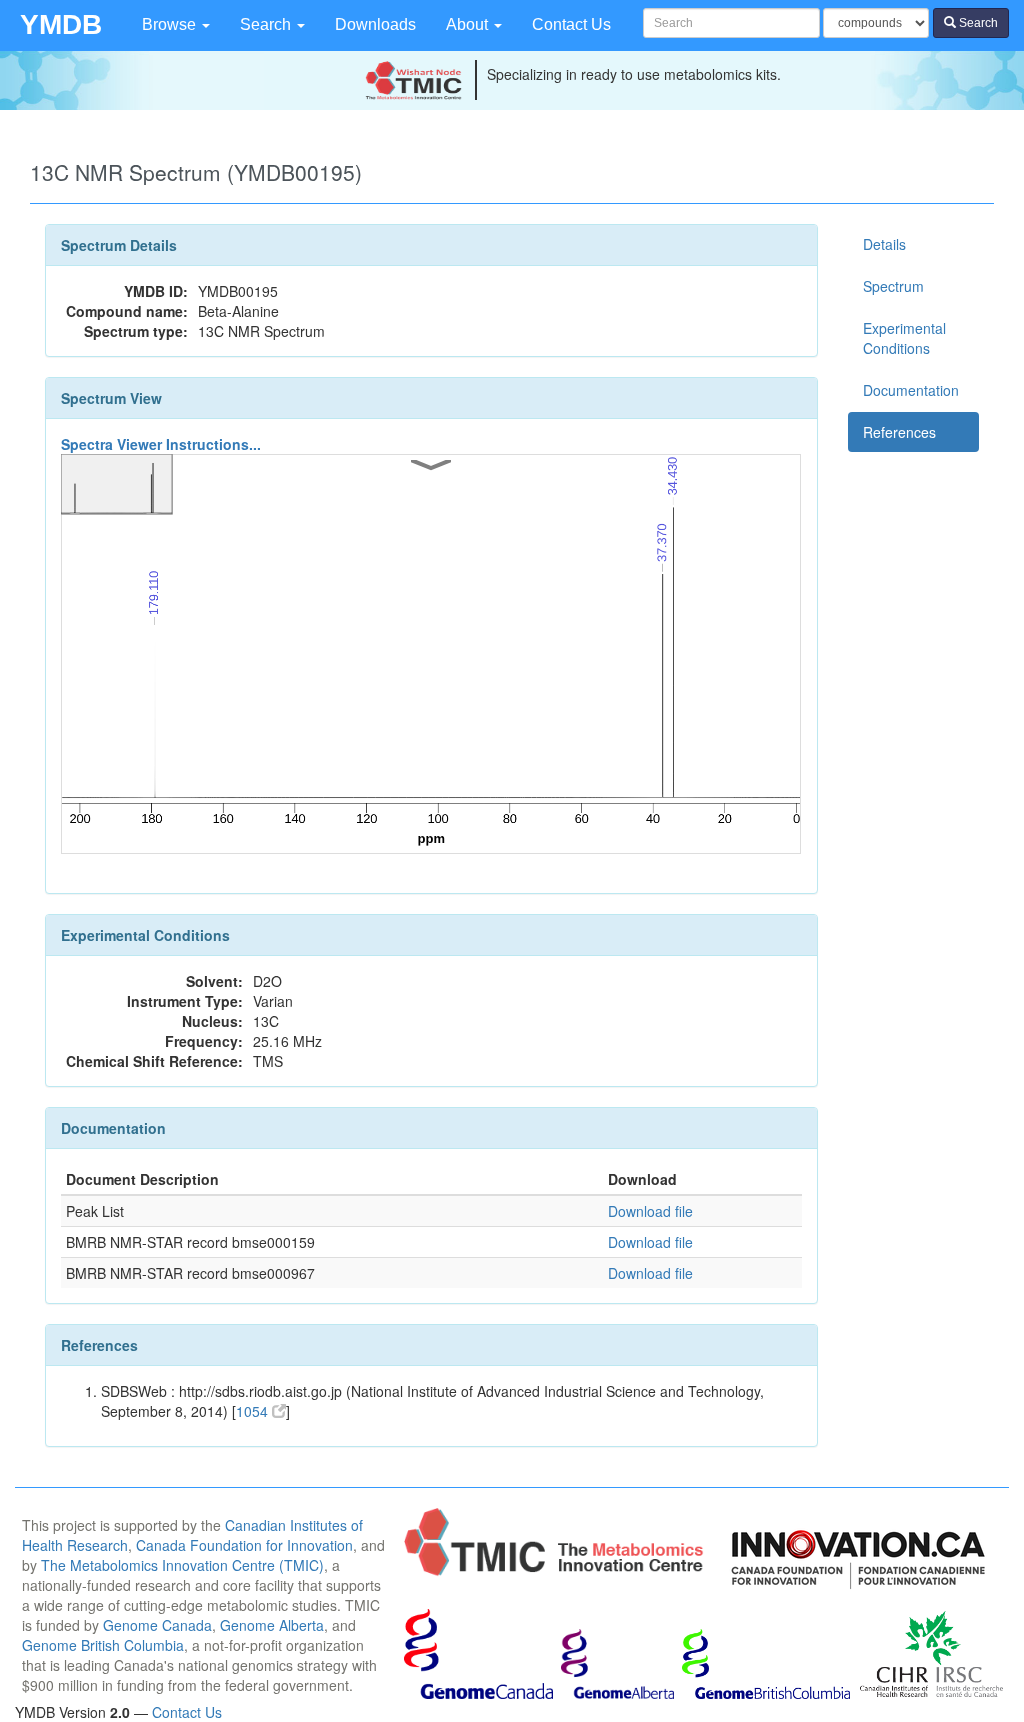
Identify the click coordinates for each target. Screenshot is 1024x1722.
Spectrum (893, 286)
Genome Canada (157, 1625)
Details (884, 244)
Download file (650, 1211)
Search (267, 24)
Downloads (375, 24)
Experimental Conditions (904, 338)
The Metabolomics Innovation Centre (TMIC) (182, 1565)
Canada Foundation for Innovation (244, 1545)
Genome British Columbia (103, 1645)
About (469, 24)
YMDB (61, 24)
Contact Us (571, 24)
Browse (171, 24)
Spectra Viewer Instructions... (161, 444)
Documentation (911, 390)
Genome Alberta (272, 1625)
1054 (254, 1411)
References (899, 432)
